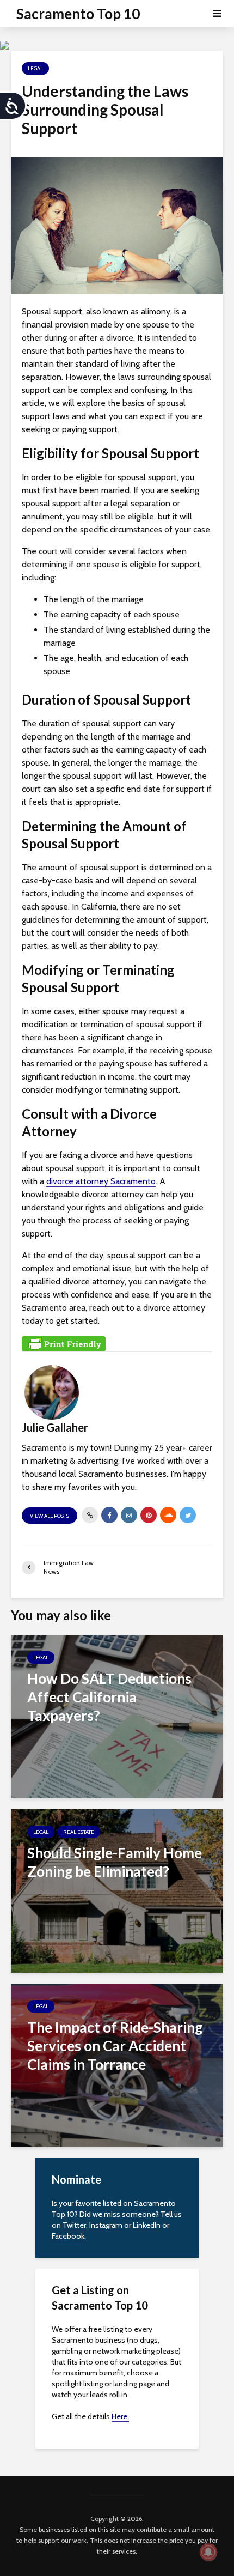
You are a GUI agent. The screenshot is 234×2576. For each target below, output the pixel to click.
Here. (120, 2416)
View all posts (50, 1516)
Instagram (106, 2225)
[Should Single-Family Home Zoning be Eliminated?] (117, 1890)
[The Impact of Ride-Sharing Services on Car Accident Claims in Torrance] (117, 2065)
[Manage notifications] (208, 2552)
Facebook (68, 2236)
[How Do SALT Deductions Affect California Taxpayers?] (117, 1716)
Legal (35, 68)
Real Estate (79, 1832)
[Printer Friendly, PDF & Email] (64, 1343)
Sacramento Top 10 (78, 14)
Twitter (74, 2225)
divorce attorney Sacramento (101, 1181)
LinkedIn (147, 2225)
